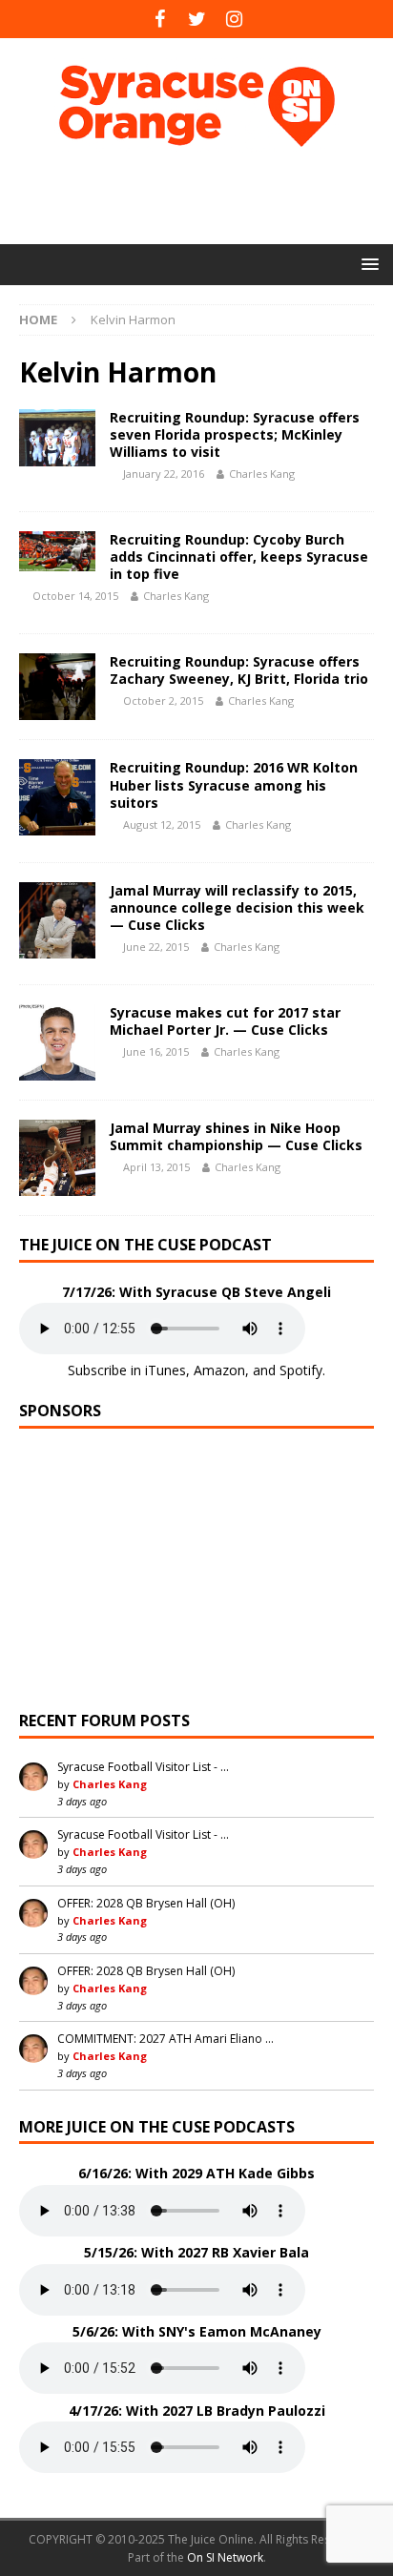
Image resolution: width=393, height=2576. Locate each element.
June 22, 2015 (156, 947)
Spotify (301, 1370)
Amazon (219, 1370)
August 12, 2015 (162, 824)
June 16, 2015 (156, 1051)
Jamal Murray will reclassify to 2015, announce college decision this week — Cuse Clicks (237, 907)
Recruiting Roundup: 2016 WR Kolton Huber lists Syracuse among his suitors (234, 784)
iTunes (165, 1370)
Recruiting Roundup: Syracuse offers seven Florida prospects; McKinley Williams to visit (235, 434)
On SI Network (225, 2557)
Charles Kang (262, 474)
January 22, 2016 (164, 474)
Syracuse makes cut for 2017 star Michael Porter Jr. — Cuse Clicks (225, 1021)
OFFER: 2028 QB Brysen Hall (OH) (146, 1903)
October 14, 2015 (75, 596)
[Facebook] (160, 19)
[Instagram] (234, 19)
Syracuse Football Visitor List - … (143, 1767)
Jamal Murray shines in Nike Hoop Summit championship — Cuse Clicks (236, 1136)
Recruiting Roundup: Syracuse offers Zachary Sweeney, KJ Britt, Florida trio (239, 670)
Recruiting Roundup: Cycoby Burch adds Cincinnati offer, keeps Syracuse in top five (239, 556)
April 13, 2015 (156, 1167)
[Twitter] (197, 19)
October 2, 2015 (163, 701)
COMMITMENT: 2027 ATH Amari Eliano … (165, 2039)
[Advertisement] (206, 196)
